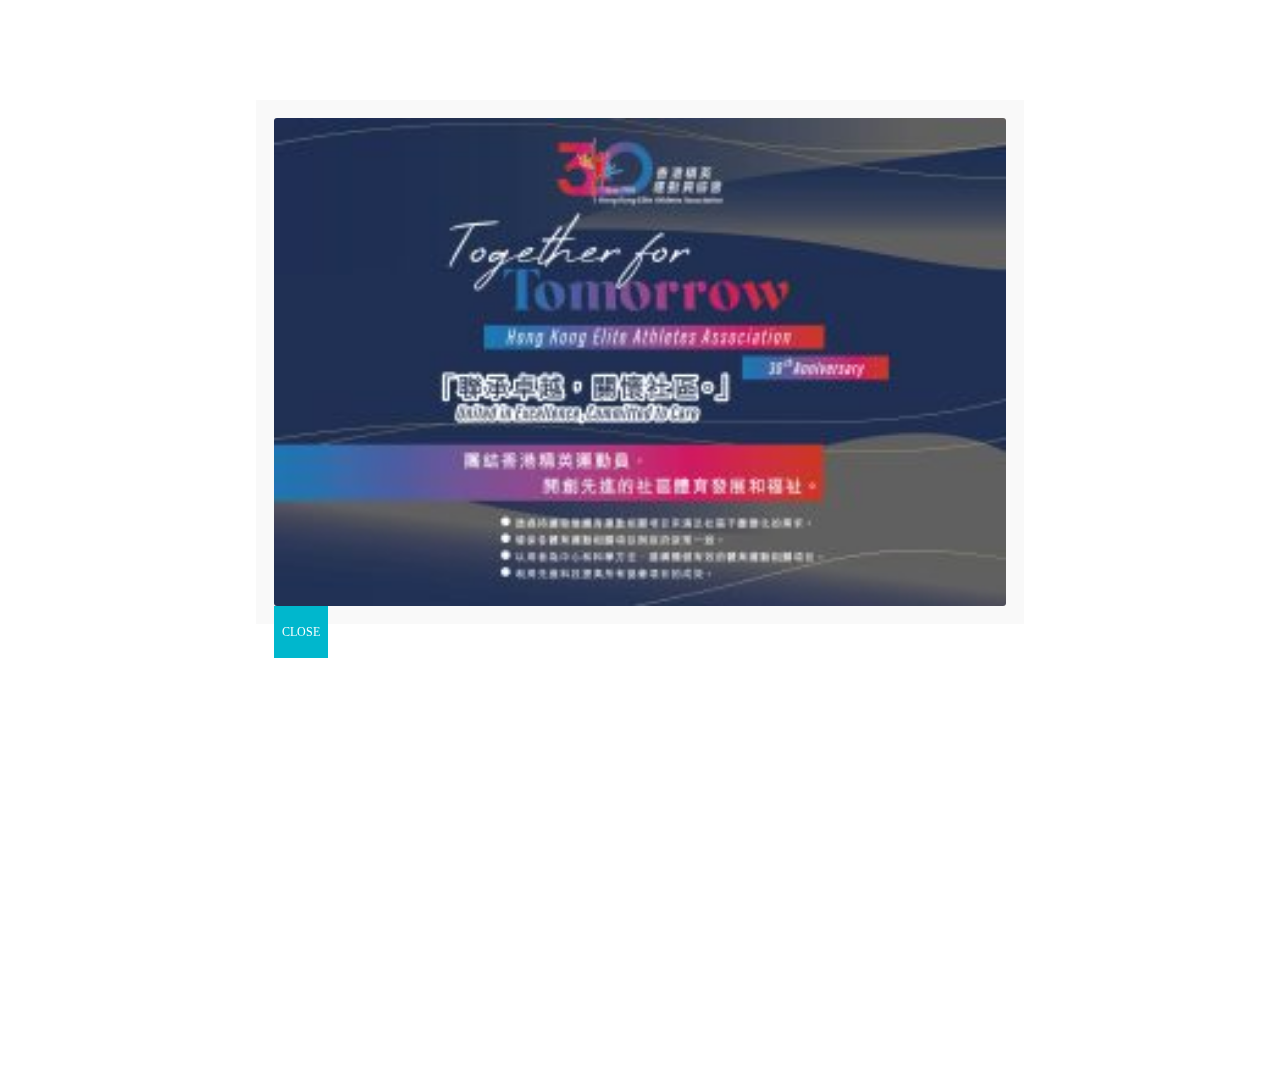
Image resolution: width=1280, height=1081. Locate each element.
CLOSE (301, 632)
